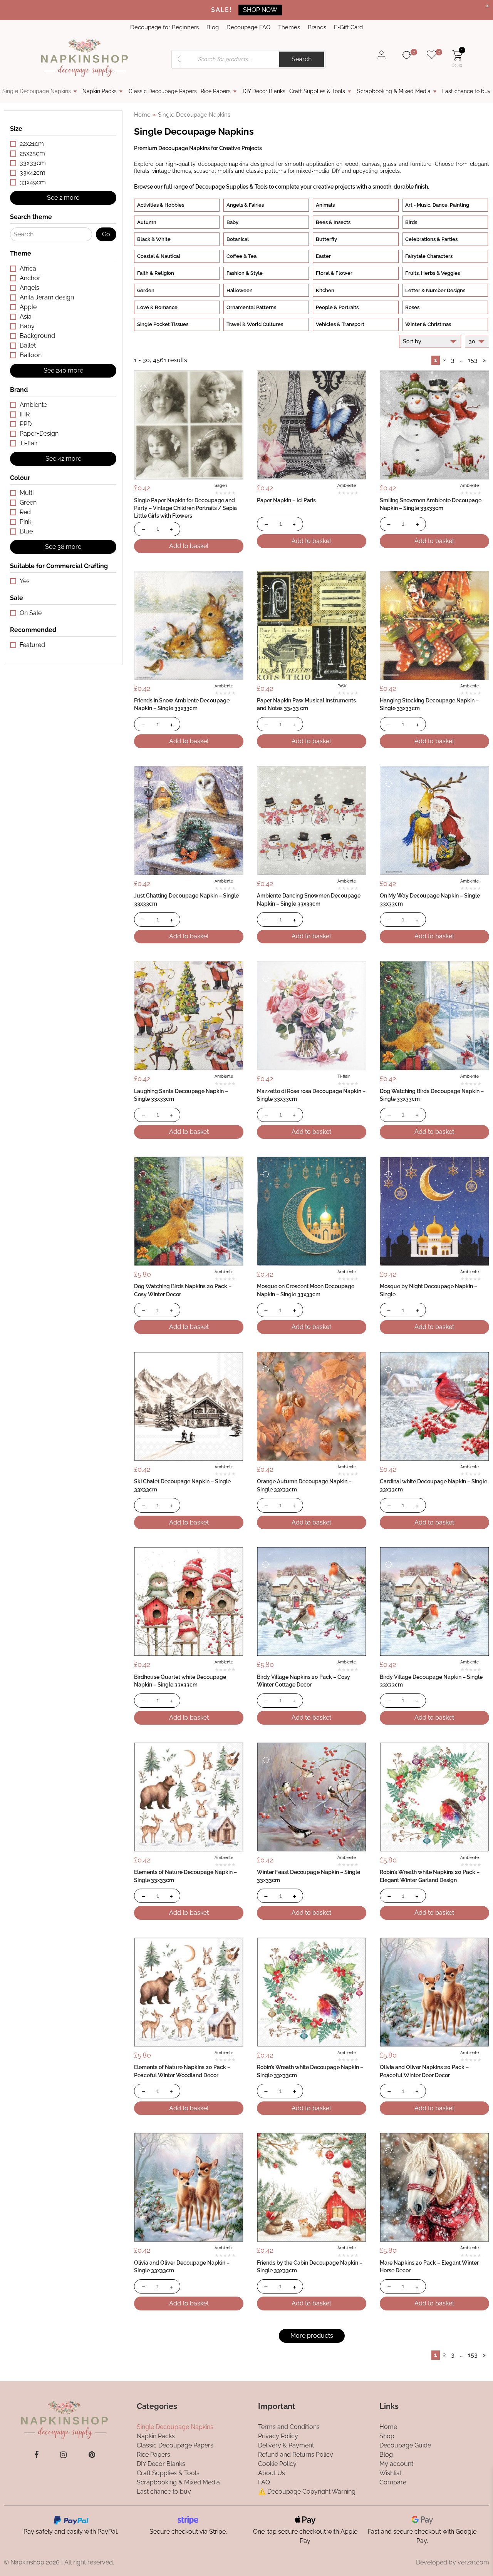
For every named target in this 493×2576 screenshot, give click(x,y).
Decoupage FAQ (248, 27)
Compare (393, 2482)
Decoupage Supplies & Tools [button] (231, 186)
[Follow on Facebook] (36, 2455)
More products (312, 2336)
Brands (317, 27)
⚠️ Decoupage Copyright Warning (307, 2491)
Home (142, 115)
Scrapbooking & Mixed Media (394, 91)
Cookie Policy (277, 2463)
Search (302, 59)
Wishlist (390, 2473)
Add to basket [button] (189, 546)
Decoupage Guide (405, 2445)
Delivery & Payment (286, 2445)
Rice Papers (216, 91)
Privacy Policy (278, 2436)
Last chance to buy (466, 91)
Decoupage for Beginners (164, 27)
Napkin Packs (100, 91)
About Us (272, 2473)
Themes (289, 27)
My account (396, 2463)
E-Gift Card (348, 27)
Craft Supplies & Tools (317, 91)
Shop (387, 2436)
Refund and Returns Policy (296, 2454)
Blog (213, 27)
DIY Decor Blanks (264, 91)
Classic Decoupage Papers (163, 91)
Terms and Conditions (289, 2426)
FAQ (264, 2482)
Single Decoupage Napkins (37, 91)
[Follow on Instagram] (63, 2455)
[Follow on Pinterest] (92, 2455)
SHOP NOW (260, 10)
